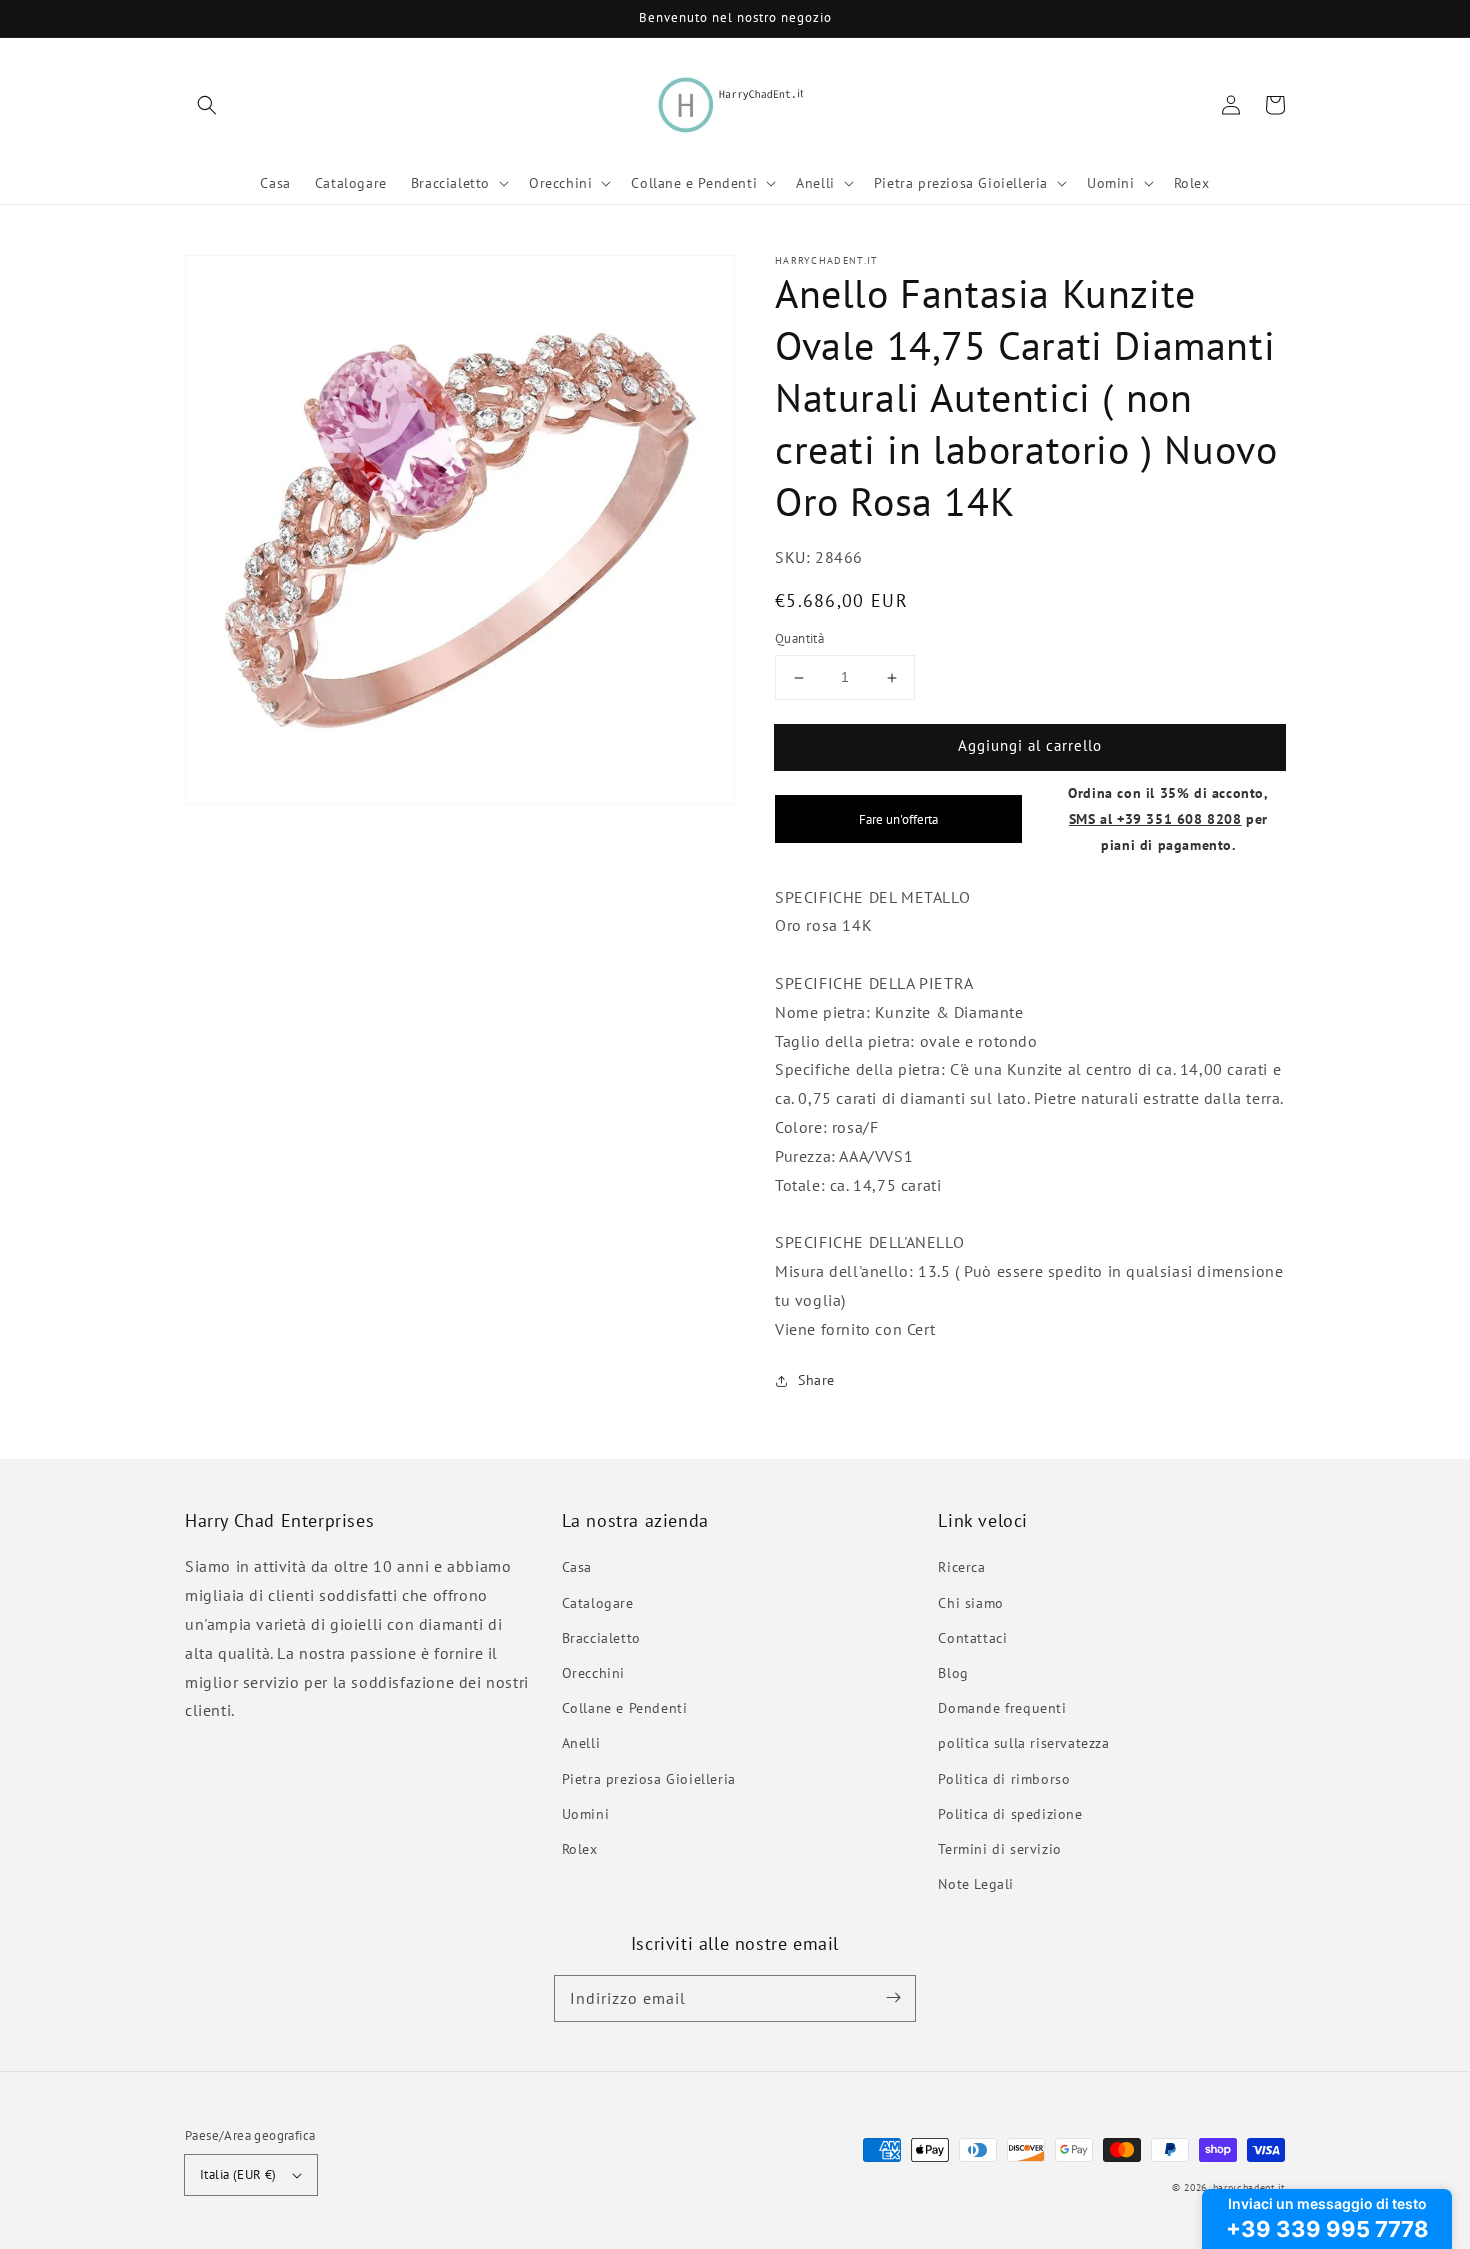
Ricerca (961, 1567)
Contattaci (972, 1638)
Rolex (580, 1849)
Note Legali (976, 1884)
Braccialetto (601, 1638)
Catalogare (598, 1603)
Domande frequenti (1002, 1708)
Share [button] (816, 1381)
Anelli (581, 1743)
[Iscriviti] (893, 1998)
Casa (577, 1567)
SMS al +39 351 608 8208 (1155, 818)
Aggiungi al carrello (1030, 746)
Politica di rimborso (1004, 1779)
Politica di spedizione (1010, 1814)
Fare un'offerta (898, 819)
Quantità (799, 639)
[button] (207, 105)
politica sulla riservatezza (1023, 1743)
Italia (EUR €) (238, 2174)
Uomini (586, 1814)
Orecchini (593, 1673)
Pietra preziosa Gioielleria (649, 1779)
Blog (953, 1673)
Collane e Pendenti (625, 1708)
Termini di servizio (999, 1849)
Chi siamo (970, 1603)
